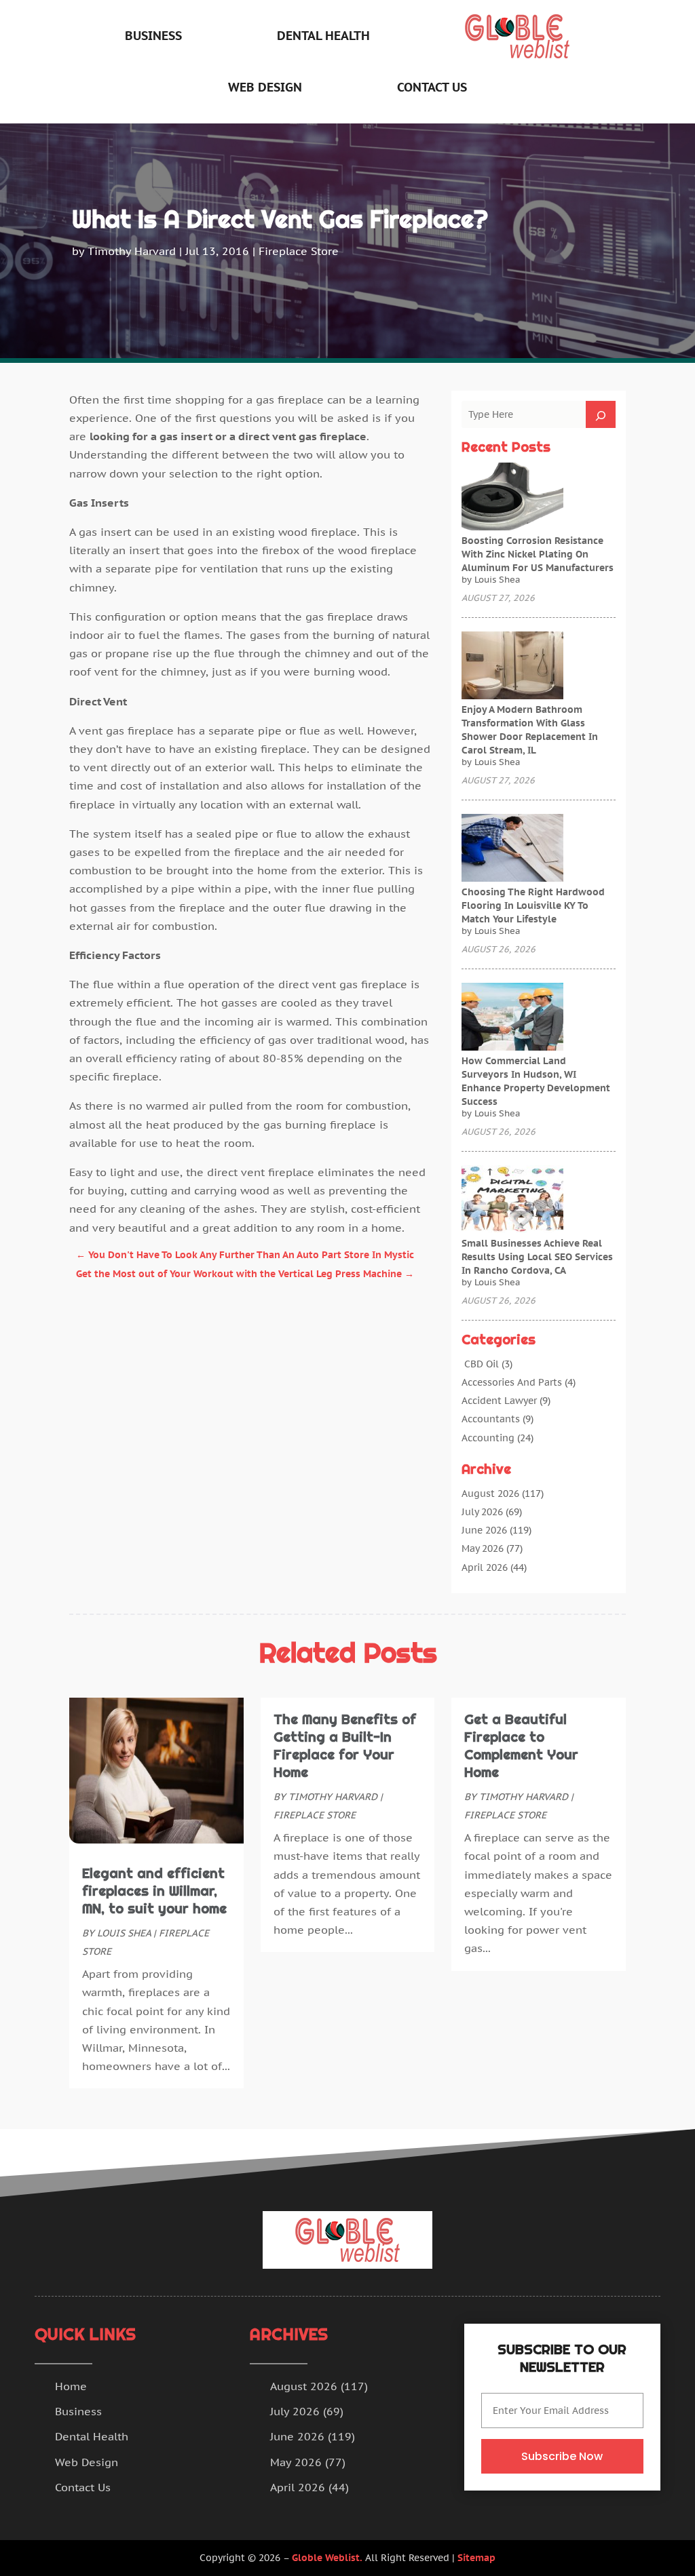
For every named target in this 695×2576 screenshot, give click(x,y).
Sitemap (476, 2558)
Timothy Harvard (132, 251)
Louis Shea (124, 1933)
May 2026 (483, 1548)
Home (71, 2386)
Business (153, 36)
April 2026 (485, 1567)
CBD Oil (480, 1364)
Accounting (488, 1438)
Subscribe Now (562, 2456)
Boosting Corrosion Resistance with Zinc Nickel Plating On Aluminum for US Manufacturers (538, 554)
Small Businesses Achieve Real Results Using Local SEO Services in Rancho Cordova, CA (537, 1257)
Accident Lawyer (499, 1401)
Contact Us (432, 87)
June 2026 (484, 1530)
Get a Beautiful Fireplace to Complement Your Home (521, 1746)
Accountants (491, 1419)
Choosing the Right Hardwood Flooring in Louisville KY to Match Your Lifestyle (533, 905)
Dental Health (323, 36)
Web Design (265, 87)
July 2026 (482, 1512)
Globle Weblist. (327, 2558)
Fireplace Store (299, 251)
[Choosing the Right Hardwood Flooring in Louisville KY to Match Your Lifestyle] (512, 849)
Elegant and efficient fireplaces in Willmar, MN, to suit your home (154, 1891)
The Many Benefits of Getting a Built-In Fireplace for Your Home (345, 1746)
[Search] (601, 414)
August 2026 (490, 1494)
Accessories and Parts (512, 1382)
